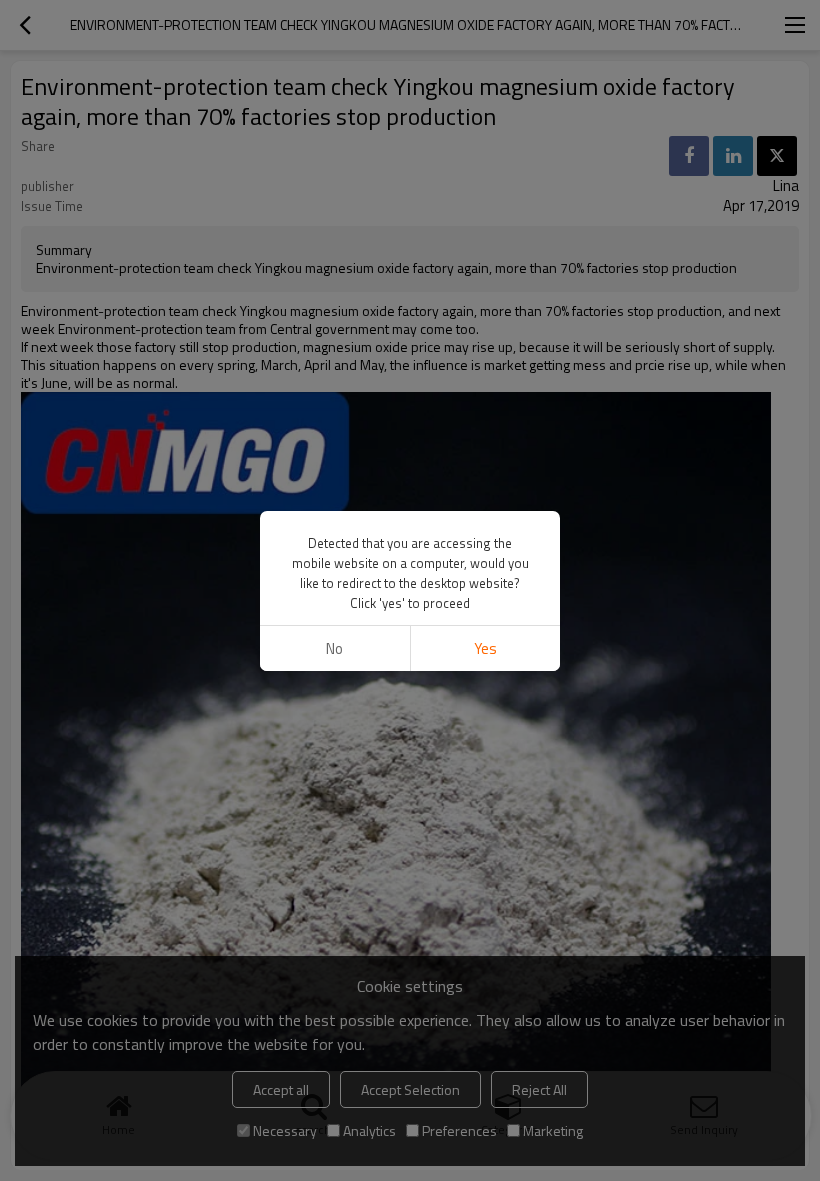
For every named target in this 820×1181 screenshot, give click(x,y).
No (334, 648)
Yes (485, 648)
